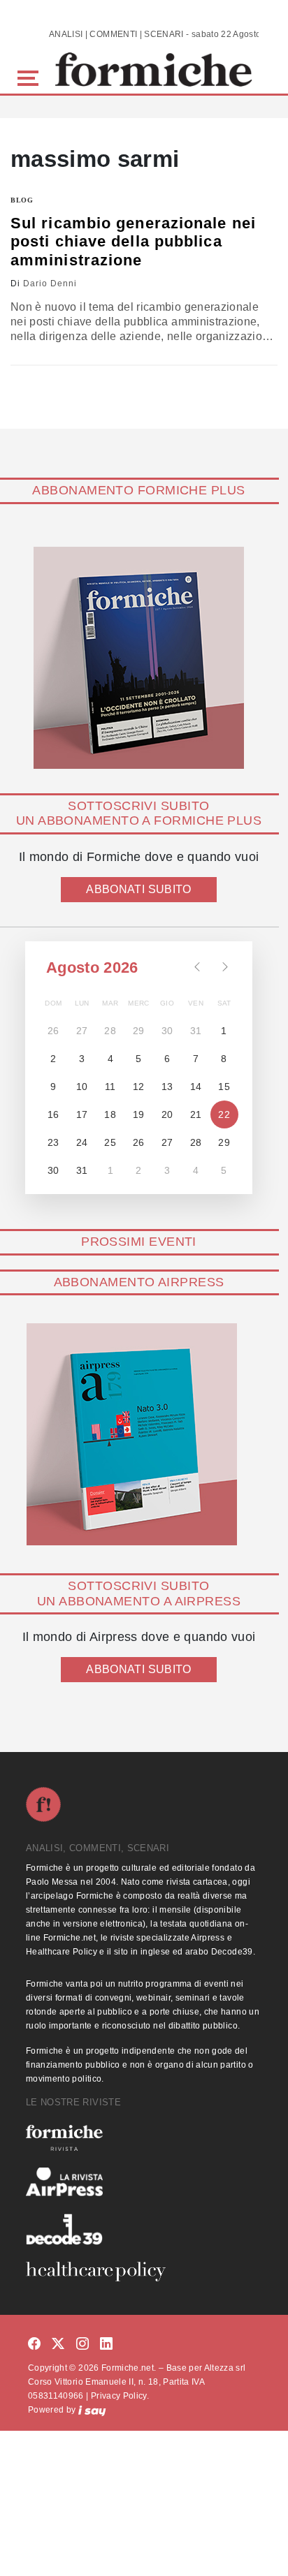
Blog (22, 200)
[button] (30, 76)
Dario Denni (50, 284)
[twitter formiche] (58, 2344)
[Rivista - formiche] (144, 2138)
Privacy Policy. (120, 2396)
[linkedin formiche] (106, 2344)
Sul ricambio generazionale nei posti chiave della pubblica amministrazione (133, 242)
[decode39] (144, 2229)
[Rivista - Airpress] (144, 2182)
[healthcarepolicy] (144, 2272)
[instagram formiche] (82, 2344)
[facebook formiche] (34, 2344)
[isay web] (92, 2410)
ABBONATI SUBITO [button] (138, 889)
